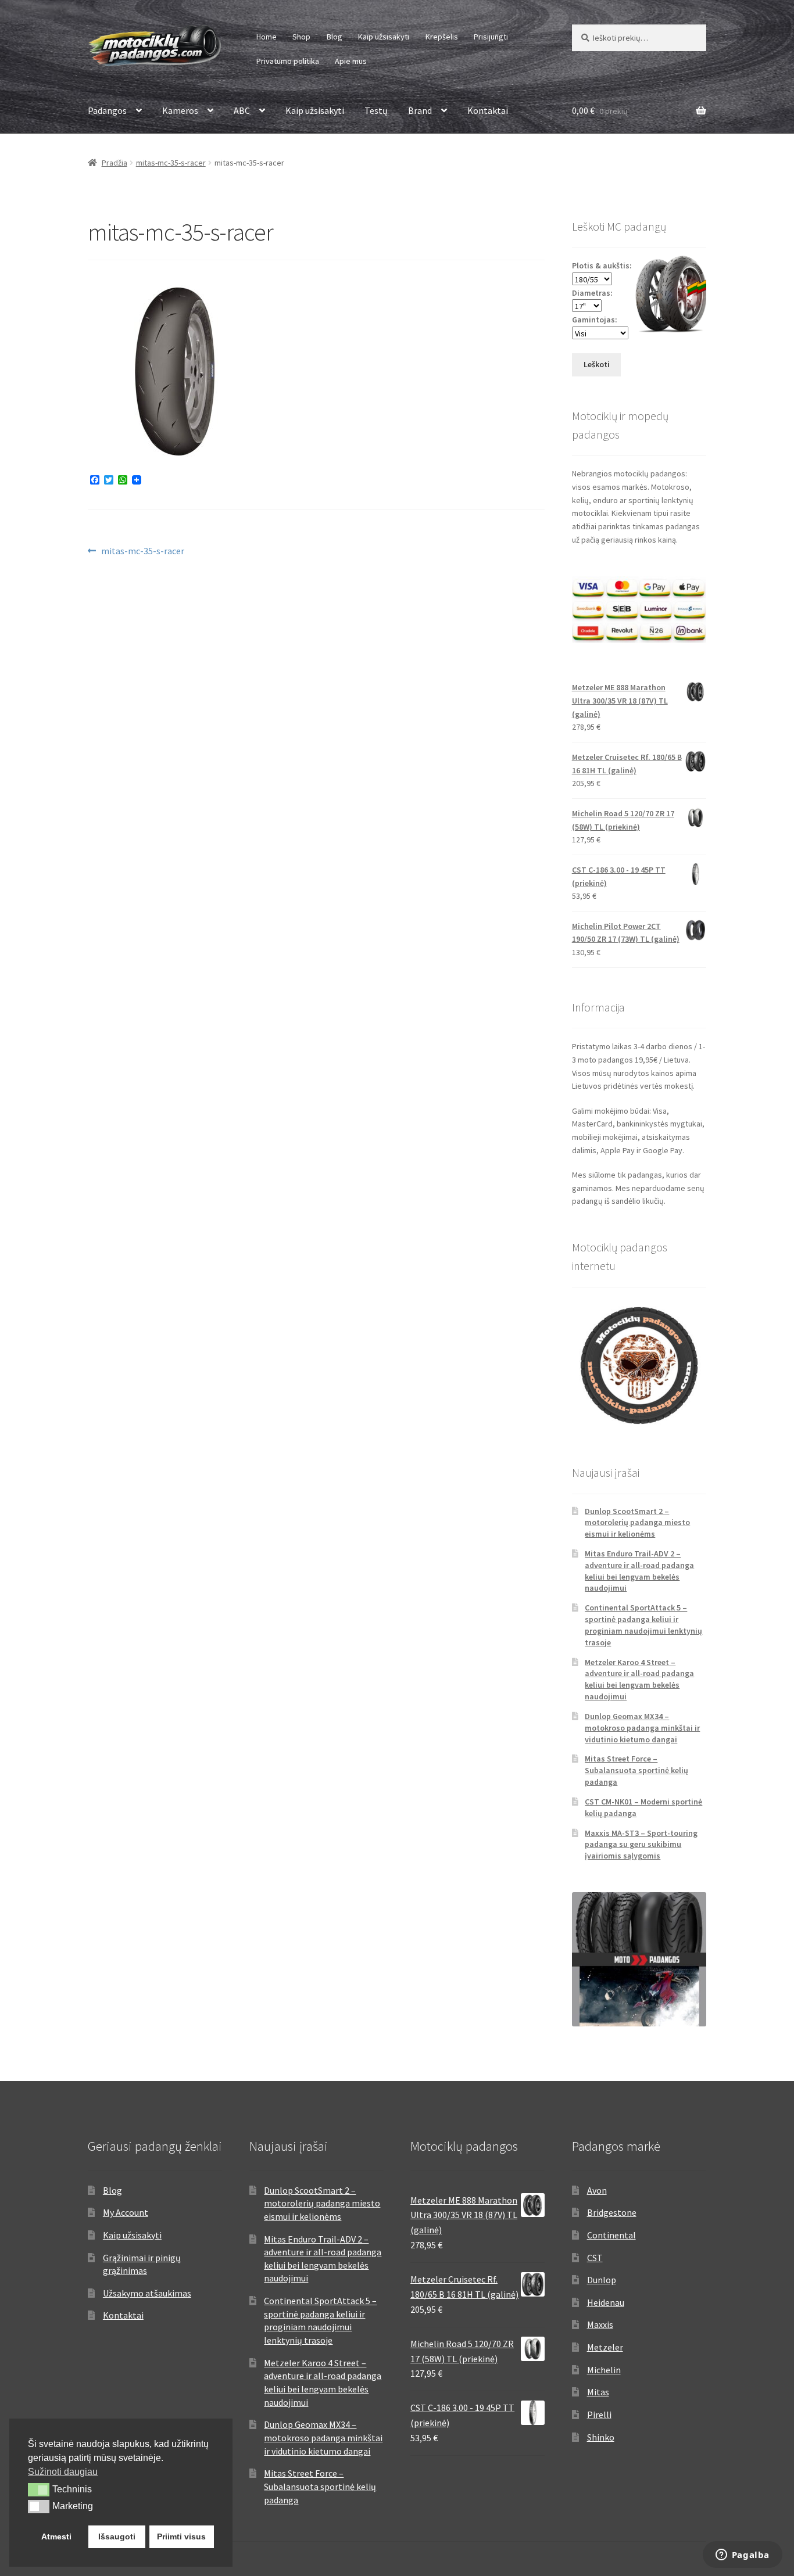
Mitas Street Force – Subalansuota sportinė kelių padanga (636, 1770)
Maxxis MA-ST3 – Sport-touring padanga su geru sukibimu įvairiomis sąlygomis (641, 1845)
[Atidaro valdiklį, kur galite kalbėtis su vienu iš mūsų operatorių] (742, 2556)
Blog (335, 37)
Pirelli (599, 2414)
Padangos (107, 110)
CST (595, 2258)
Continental (611, 2235)
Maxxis (600, 2324)
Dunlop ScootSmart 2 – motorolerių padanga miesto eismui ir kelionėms (637, 1523)
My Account (126, 2212)
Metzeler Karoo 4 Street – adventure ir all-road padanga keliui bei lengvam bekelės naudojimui (639, 1679)
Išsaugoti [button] (117, 2536)
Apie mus (351, 61)
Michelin (604, 2370)
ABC (242, 110)
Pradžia (115, 163)
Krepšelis (442, 37)
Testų (376, 110)
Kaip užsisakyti (384, 37)
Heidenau (606, 2302)
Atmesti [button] (56, 2536)
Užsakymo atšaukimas (147, 2293)
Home (267, 37)
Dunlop (602, 2280)
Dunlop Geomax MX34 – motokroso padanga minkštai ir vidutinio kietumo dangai (642, 1728)
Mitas (598, 2392)
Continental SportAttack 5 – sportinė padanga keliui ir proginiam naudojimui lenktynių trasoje (643, 1625)
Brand (420, 110)
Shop (301, 37)
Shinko (601, 2437)
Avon (597, 2190)
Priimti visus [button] (181, 2536)
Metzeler (605, 2347)
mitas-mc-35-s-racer (171, 163)
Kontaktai (488, 110)
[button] (39, 2489)
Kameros (180, 110)
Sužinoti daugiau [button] (63, 2472)
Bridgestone (612, 2212)
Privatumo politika (288, 61)
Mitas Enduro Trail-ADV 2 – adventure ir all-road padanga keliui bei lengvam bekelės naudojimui (639, 1571)
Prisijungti (491, 37)
